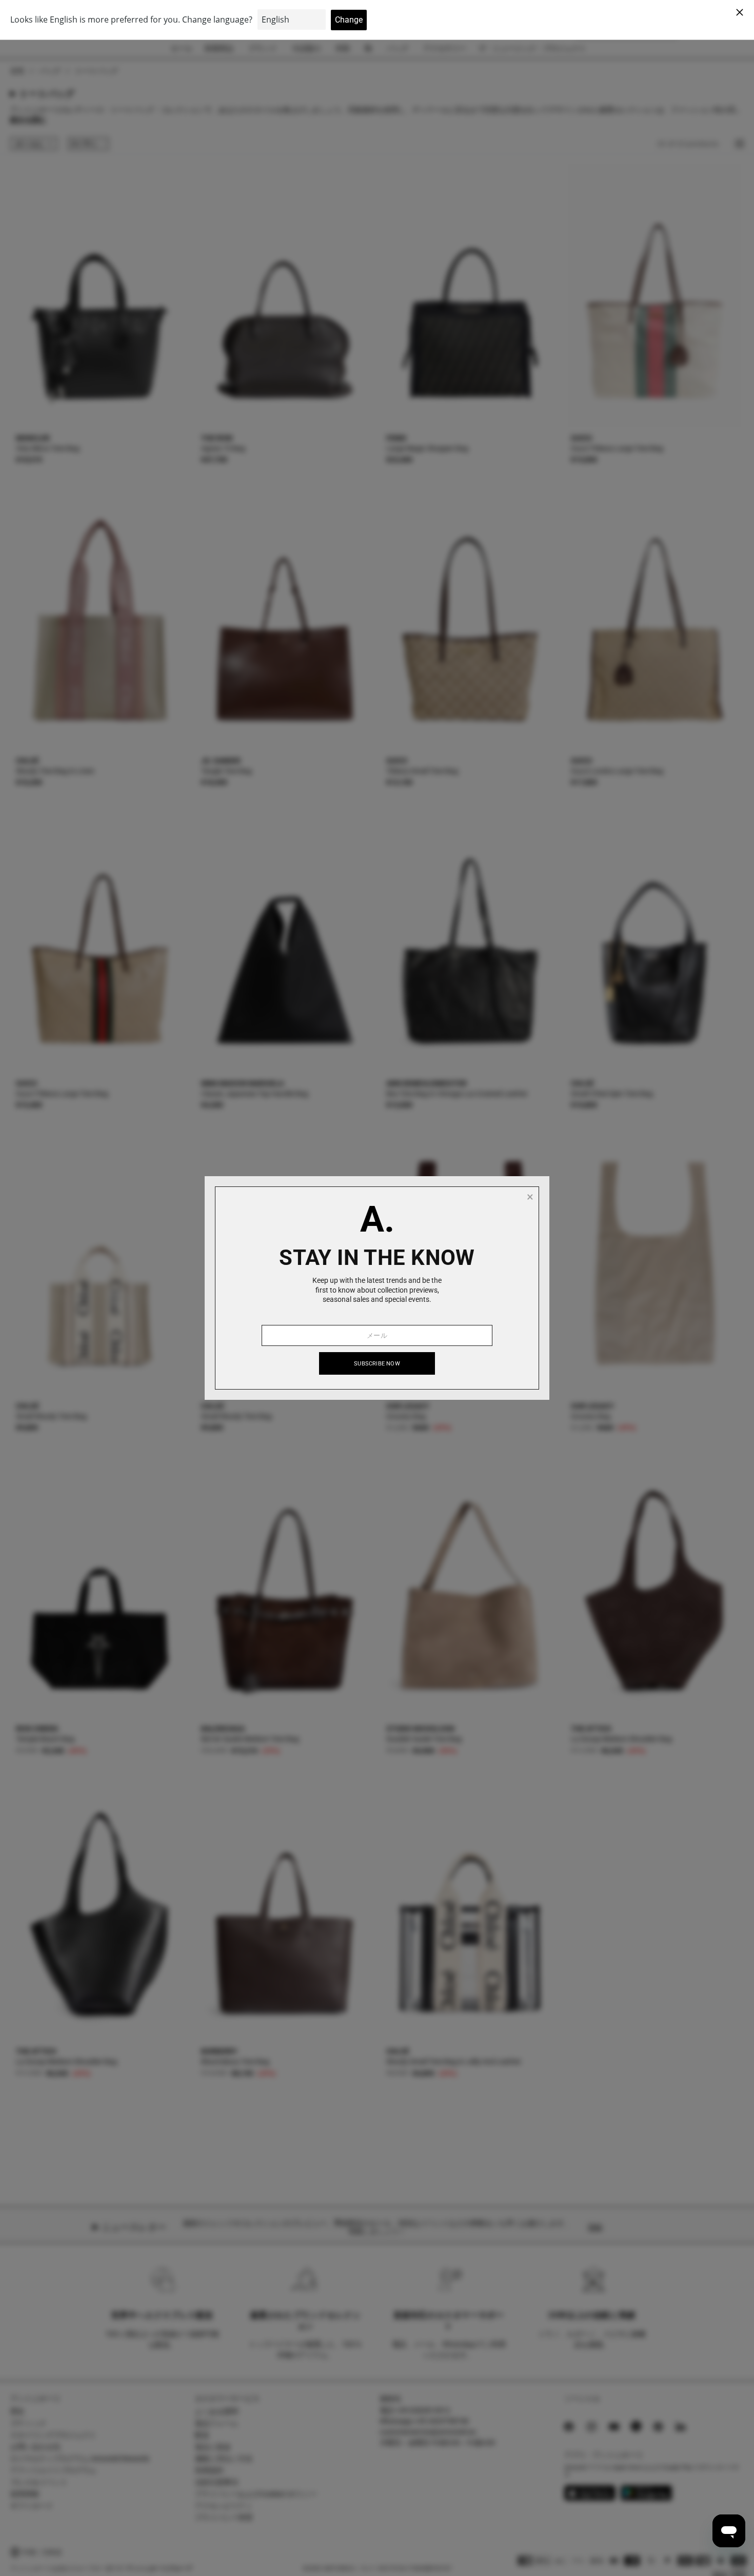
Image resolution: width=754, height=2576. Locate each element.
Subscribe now (377, 1364)
